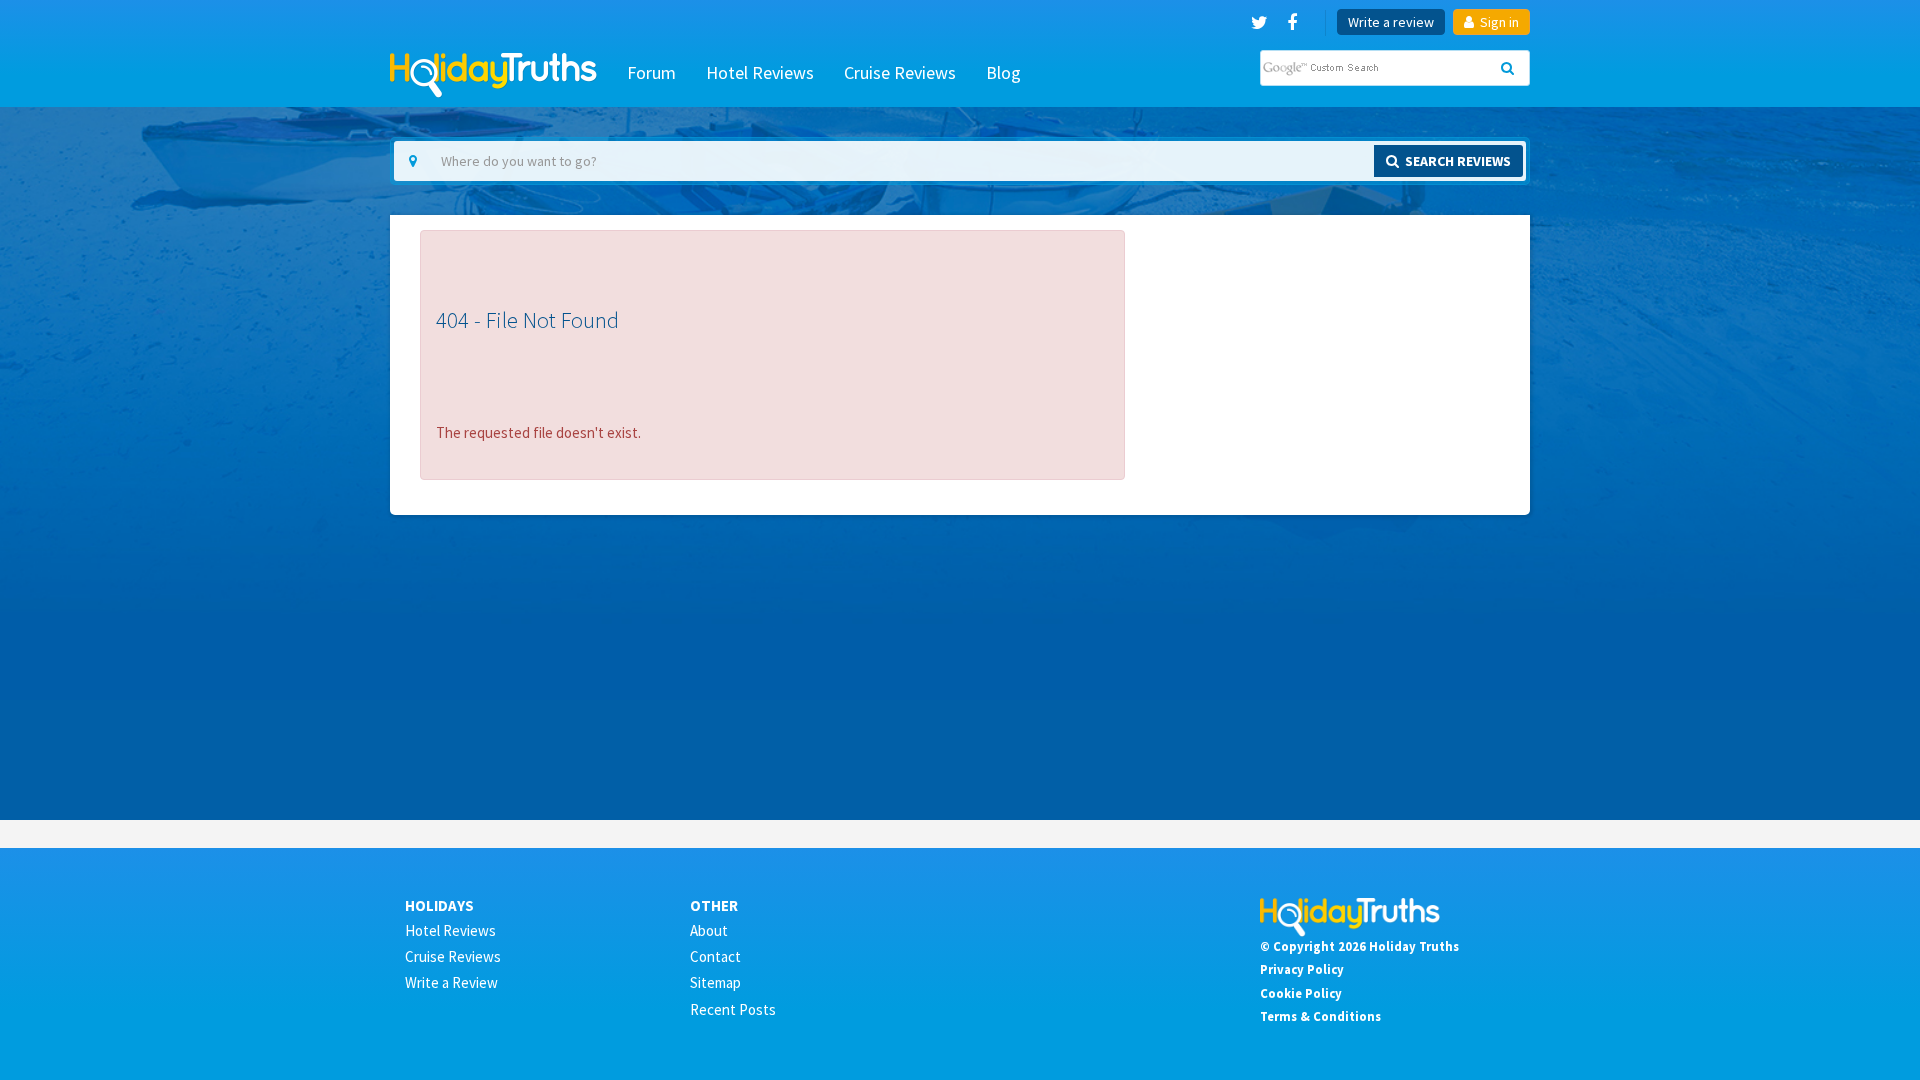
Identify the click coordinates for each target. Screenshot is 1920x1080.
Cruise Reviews (900, 72)
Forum (651, 72)
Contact (715, 956)
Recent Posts (733, 1009)
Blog (1003, 72)
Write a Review (451, 982)
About (709, 930)
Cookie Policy (1301, 993)
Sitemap (715, 982)
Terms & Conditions (1320, 1016)
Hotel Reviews (760, 72)
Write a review (1391, 22)
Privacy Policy (1302, 969)
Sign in (1498, 22)
